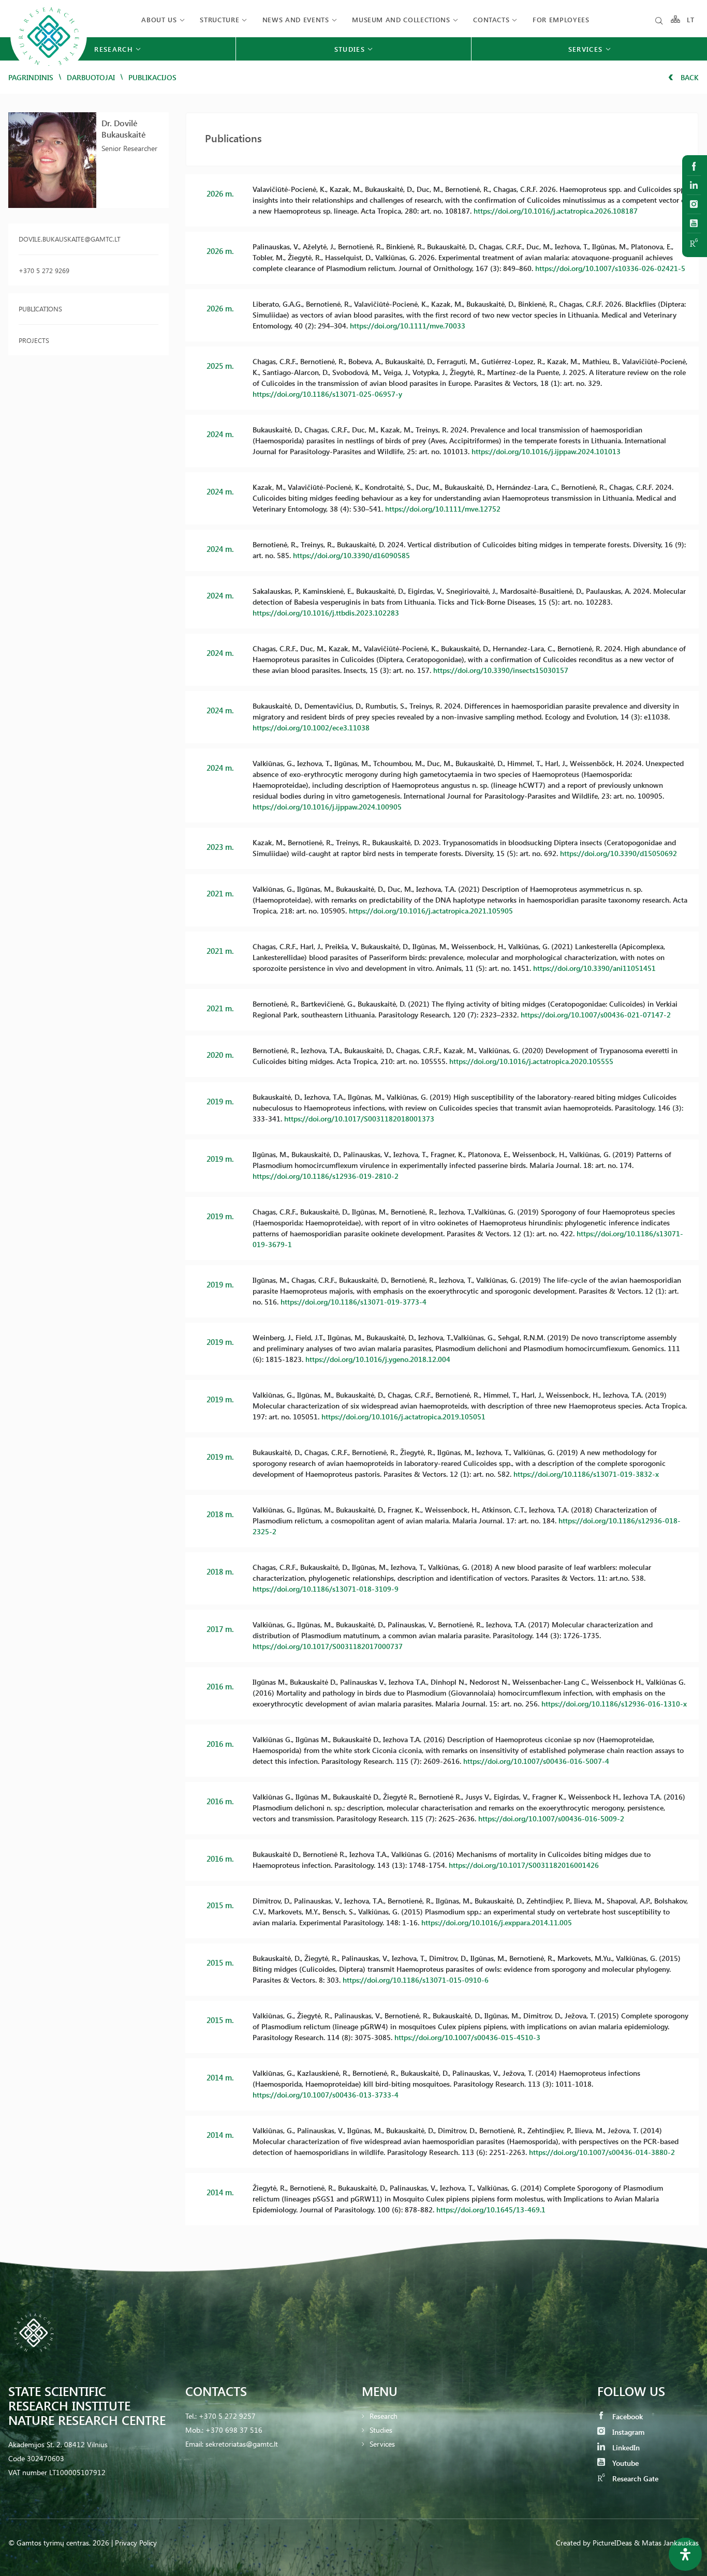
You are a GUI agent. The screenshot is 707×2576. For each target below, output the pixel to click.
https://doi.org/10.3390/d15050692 (618, 853)
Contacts (491, 19)
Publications (40, 309)
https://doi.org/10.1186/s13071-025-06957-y (327, 394)
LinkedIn (625, 2447)
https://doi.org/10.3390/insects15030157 (501, 670)
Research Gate (634, 2478)
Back (689, 77)
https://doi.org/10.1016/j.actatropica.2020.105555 (531, 1061)
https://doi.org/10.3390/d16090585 (351, 555)
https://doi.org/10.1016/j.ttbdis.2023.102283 (326, 613)
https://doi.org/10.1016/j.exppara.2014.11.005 (497, 1922)
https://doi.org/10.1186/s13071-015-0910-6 (416, 1980)
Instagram (627, 2432)
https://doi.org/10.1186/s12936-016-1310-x (614, 1704)
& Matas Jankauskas (666, 2543)
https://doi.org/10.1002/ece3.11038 (311, 728)
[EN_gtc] (49, 73)
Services (382, 2444)
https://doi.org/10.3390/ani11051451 (594, 968)
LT (691, 19)
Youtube (624, 2463)
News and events (296, 19)
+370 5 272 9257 (227, 2416)
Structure (219, 19)
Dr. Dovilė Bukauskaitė (124, 129)
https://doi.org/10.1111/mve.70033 (408, 326)
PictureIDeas (612, 2543)
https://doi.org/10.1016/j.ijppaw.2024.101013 (546, 451)
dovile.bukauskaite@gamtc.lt (70, 239)
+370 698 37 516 (234, 2430)
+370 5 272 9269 (44, 270)
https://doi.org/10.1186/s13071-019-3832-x (586, 1474)
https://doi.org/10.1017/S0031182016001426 (524, 1865)
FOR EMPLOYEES (561, 19)
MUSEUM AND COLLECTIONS (401, 19)
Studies (381, 2430)
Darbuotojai (91, 77)
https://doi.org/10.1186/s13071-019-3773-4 (353, 1302)
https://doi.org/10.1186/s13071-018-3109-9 (326, 1589)
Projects (34, 340)
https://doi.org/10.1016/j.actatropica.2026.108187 (556, 211)
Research (384, 2416)
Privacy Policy (136, 2543)
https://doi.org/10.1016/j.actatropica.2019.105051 (403, 1417)
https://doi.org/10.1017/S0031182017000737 (328, 1646)
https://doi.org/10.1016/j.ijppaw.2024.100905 (327, 807)
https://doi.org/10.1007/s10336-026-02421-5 (610, 268)
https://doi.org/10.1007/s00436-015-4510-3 (467, 2037)
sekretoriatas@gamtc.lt (242, 2444)
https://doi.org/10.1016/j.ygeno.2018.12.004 (378, 1359)
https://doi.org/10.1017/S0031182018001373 (359, 1119)
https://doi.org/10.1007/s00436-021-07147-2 (596, 1015)
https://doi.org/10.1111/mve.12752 (443, 509)
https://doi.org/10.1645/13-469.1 (491, 2210)
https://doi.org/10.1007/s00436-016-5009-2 (551, 1818)
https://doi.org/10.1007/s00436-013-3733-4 (326, 2095)
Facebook (627, 2416)
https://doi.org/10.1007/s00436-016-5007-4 (536, 1761)
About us (159, 19)
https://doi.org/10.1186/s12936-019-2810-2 (326, 1176)
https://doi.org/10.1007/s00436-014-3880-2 (602, 2152)
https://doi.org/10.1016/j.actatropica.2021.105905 (431, 911)
